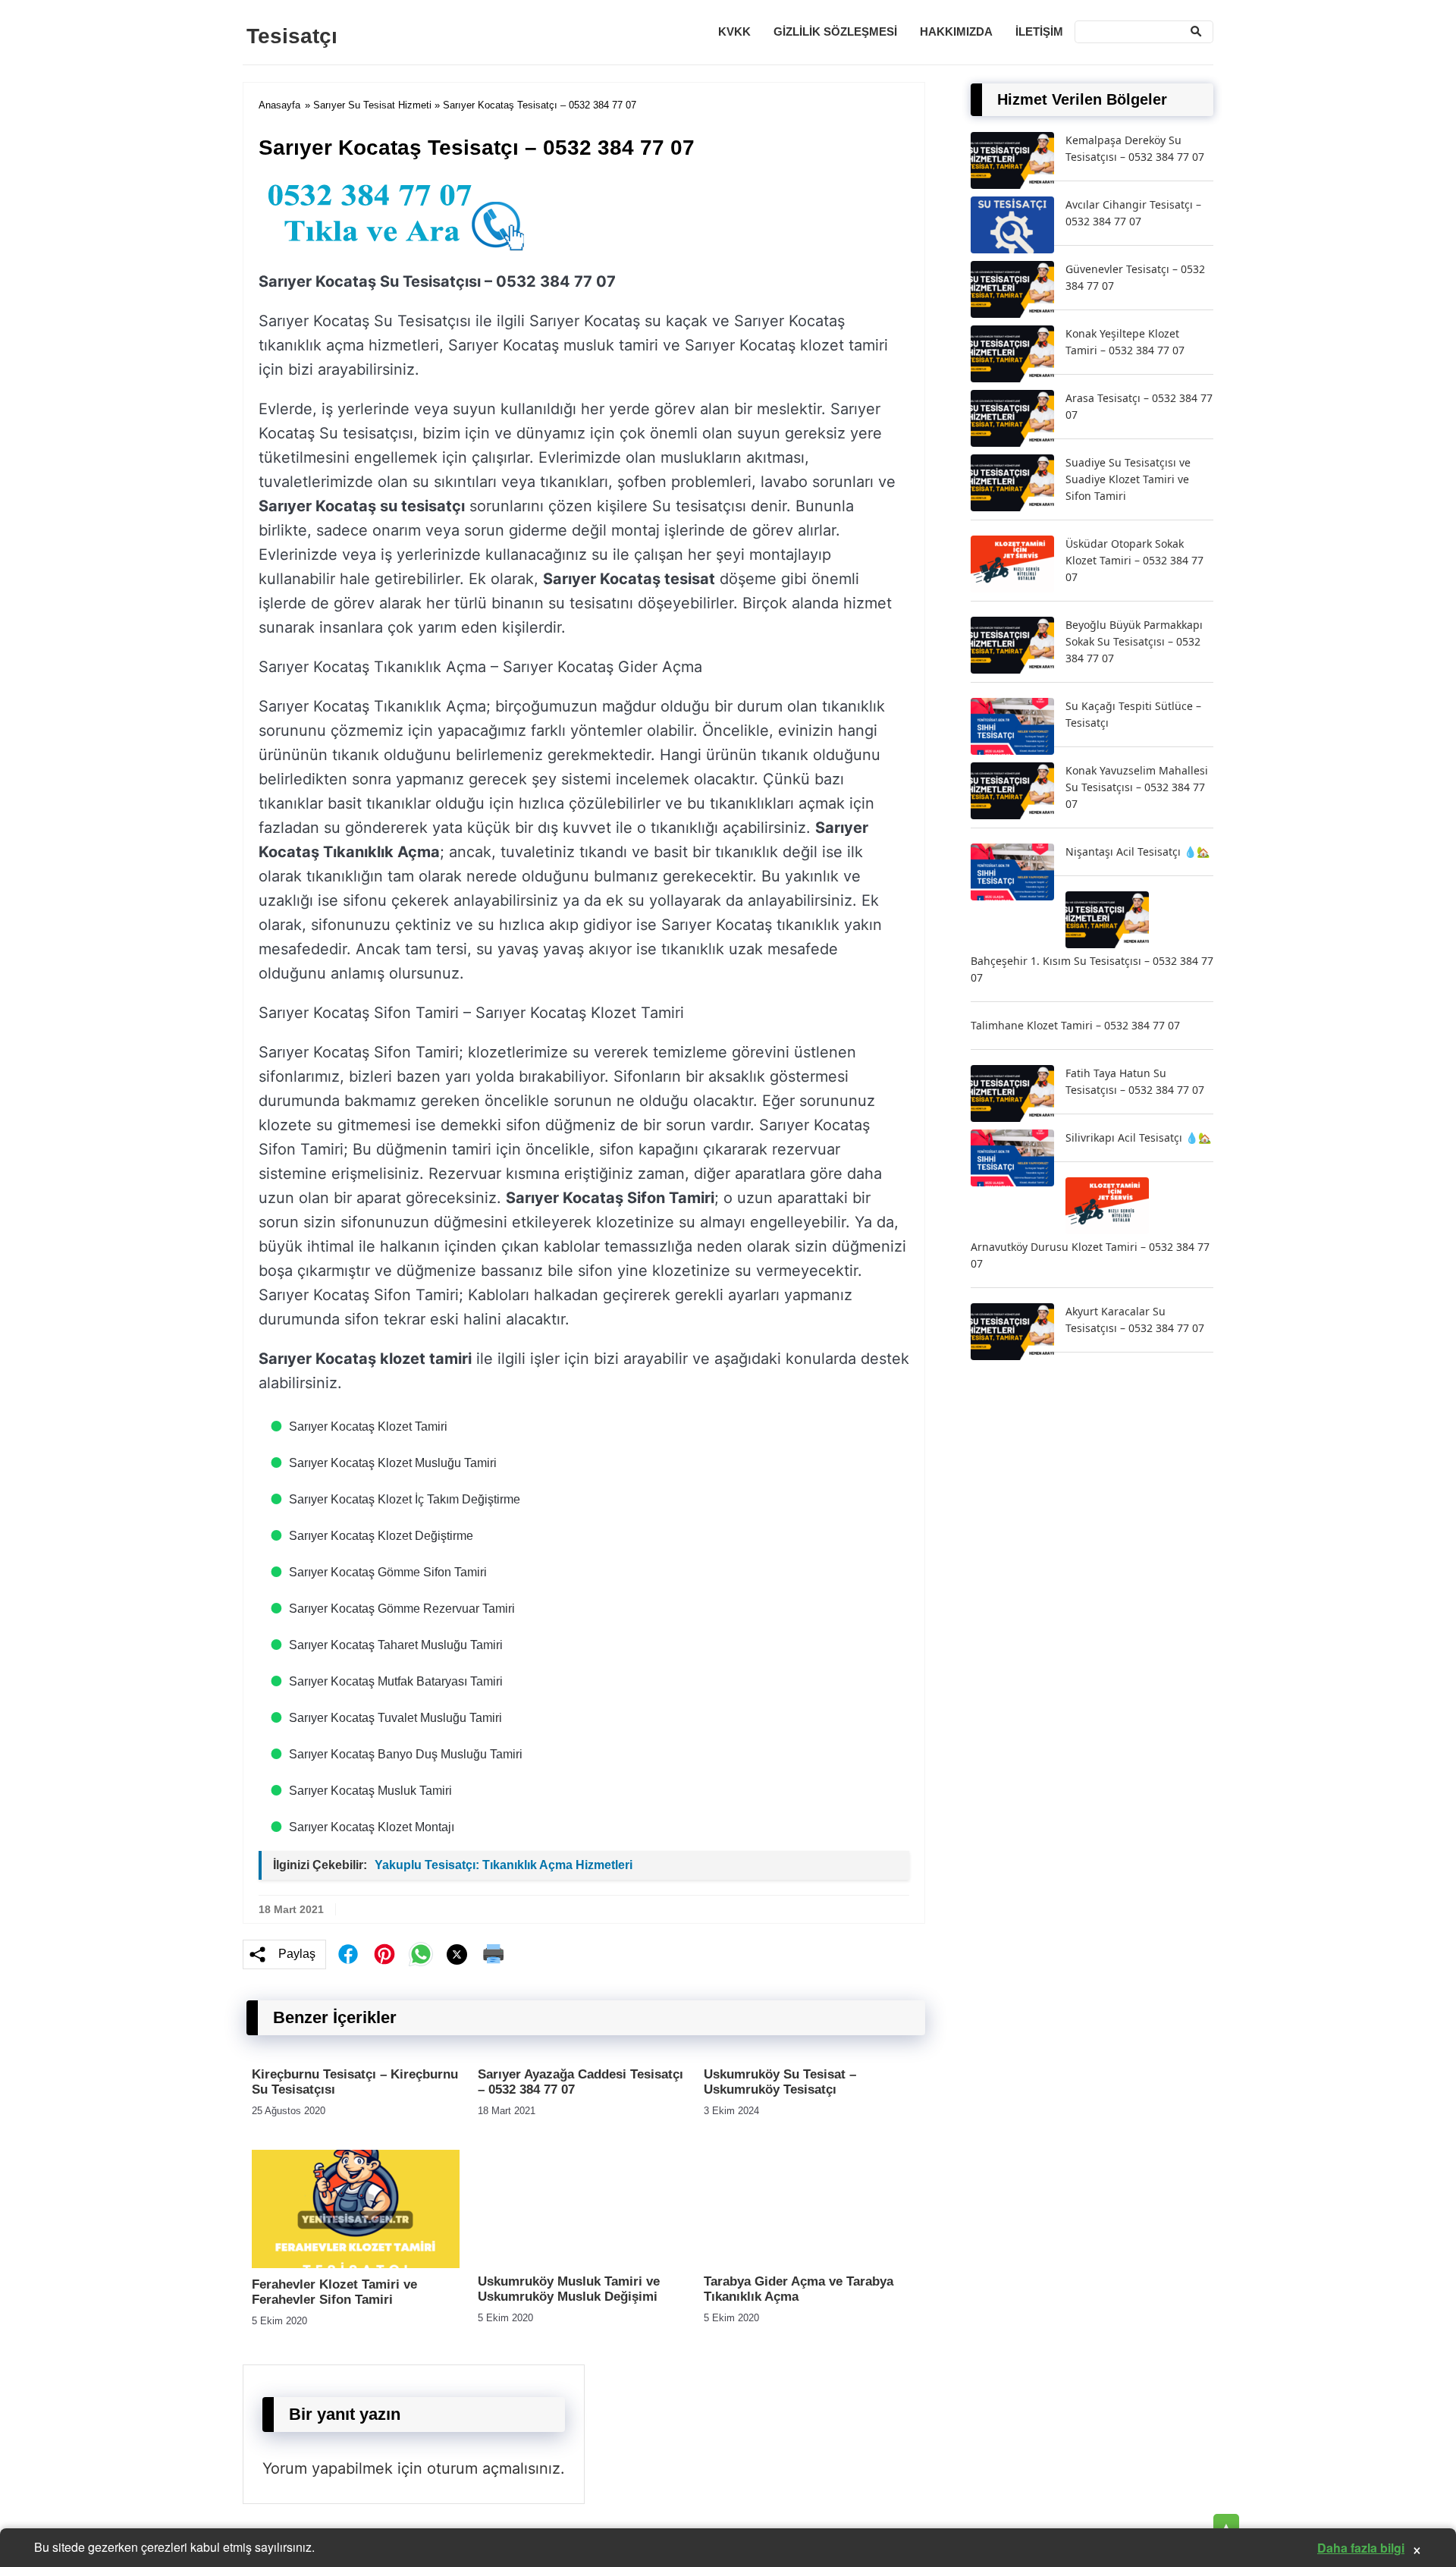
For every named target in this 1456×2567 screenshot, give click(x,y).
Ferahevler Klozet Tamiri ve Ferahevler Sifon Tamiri (334, 2292)
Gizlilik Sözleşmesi (835, 31)
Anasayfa (279, 105)
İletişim (1039, 31)
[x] (457, 1954)
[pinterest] (384, 1954)
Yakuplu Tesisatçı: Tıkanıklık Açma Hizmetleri (504, 1865)
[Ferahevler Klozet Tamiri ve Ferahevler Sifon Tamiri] (356, 2264)
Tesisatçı (292, 36)
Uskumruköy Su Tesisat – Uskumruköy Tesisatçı (780, 2082)
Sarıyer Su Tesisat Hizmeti (372, 105)
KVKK (734, 31)
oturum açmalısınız (494, 2468)
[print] (494, 1954)
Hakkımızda (956, 31)
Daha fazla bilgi (1361, 2548)
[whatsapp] (421, 1954)
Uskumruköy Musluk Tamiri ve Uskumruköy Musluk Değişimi (569, 2289)
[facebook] (348, 1954)
